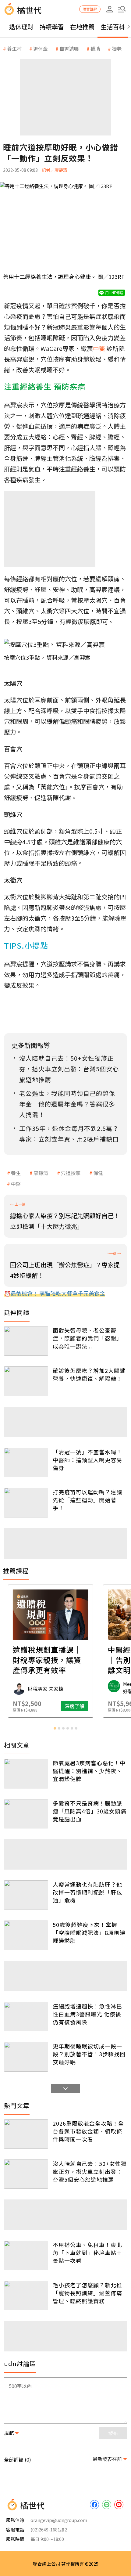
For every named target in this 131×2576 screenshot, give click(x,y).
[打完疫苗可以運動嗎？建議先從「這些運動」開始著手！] (26, 1503)
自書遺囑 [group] (69, 49)
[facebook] (94, 2505)
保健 (98, 1173)
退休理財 (21, 27)
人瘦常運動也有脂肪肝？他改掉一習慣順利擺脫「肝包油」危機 (87, 1892)
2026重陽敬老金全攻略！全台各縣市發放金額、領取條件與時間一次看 (88, 2131)
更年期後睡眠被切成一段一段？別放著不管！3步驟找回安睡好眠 (89, 2054)
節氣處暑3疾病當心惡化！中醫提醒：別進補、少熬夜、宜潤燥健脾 (89, 1771)
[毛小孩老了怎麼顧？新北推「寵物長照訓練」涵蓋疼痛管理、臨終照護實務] (26, 2296)
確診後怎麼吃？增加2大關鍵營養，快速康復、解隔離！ (89, 1374)
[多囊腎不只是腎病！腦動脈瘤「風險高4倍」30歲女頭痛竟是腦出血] (26, 1814)
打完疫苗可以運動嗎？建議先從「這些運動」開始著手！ (87, 1500)
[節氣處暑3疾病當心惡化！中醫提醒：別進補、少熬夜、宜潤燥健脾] (26, 1774)
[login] (110, 9)
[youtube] (119, 2505)
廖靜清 (41, 1173)
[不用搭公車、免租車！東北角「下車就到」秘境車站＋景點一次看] (26, 2255)
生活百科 (113, 27)
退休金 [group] (41, 49)
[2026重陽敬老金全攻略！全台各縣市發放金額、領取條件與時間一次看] (26, 2134)
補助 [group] (95, 49)
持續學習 (52, 27)
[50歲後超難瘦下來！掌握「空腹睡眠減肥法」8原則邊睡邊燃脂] (26, 1935)
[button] (122, 9)
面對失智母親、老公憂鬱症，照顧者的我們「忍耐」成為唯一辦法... (87, 1338)
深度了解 (90, 1706)
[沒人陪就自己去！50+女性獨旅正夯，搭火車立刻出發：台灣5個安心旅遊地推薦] (26, 2174)
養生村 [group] (14, 49)
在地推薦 (82, 27)
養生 (16, 1173)
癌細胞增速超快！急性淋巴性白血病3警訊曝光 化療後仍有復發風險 (87, 2014)
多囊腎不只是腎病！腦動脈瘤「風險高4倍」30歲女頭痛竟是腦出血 (90, 1811)
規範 (9, 2433)
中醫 (16, 1184)
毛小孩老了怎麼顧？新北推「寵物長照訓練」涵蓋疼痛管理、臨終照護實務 (87, 2293)
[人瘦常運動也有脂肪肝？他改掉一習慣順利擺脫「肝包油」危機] (26, 1895)
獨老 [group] (117, 49)
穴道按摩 (71, 1173)
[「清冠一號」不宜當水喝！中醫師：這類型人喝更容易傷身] (26, 1463)
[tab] (55, 1728)
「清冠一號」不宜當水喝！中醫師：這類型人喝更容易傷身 (87, 1460)
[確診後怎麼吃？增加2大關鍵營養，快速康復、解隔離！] (26, 1381)
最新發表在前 (107, 2459)
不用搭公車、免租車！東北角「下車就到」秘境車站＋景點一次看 (87, 2253)
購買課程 (90, 9)
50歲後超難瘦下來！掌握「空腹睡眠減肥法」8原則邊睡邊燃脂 (89, 1932)
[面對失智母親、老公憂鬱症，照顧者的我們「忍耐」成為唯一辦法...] (26, 1341)
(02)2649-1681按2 (49, 2529)
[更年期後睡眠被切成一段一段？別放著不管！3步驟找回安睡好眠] (26, 2057)
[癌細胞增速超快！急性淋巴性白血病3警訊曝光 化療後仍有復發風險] (26, 2017)
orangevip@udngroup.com (59, 2520)
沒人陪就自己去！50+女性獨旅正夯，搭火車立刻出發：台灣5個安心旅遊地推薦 (90, 2171)
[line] (107, 2505)
